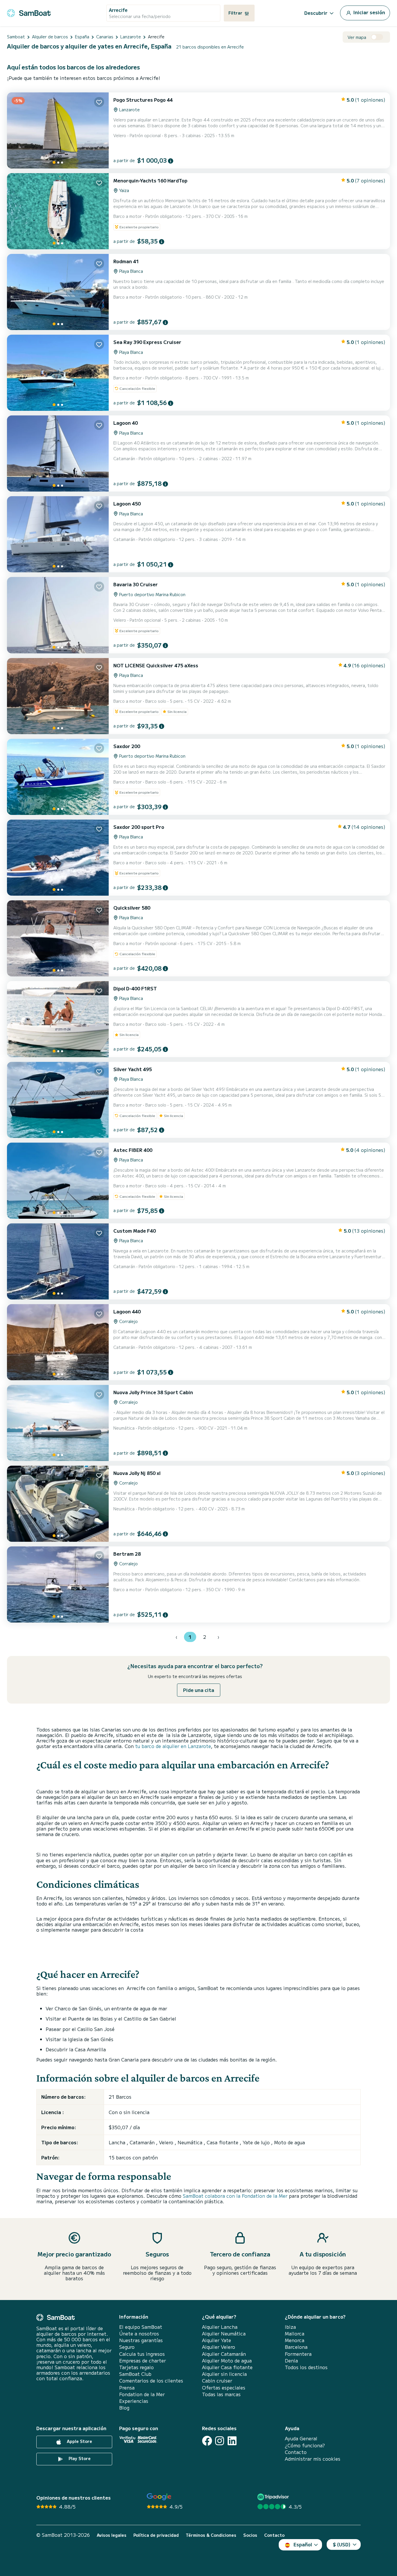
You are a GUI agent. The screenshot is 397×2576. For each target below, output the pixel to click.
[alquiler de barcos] (29, 12)
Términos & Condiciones (211, 2535)
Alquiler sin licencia (224, 2374)
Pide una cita (199, 1690)
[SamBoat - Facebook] (207, 2441)
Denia (291, 2361)
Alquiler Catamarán (224, 2354)
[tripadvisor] (274, 2497)
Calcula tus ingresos (142, 2354)
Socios (250, 2535)
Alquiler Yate (217, 2340)
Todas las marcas (221, 2394)
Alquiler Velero (219, 2347)
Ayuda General (301, 2438)
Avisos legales (112, 2535)
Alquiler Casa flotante (227, 2367)
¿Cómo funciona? (305, 2445)
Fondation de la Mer (142, 2394)
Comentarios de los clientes (151, 2381)
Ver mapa (357, 37)
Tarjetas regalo (136, 2367)
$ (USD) (342, 2544)
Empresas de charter (143, 2361)
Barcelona (296, 2347)
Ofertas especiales (224, 2388)
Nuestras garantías (141, 2340)
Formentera (298, 2354)
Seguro (127, 2347)
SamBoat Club (135, 2374)
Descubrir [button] (316, 13)
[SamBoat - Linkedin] (232, 2441)
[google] (159, 2497)
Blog (124, 2408)
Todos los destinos (306, 2367)
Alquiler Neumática (224, 2334)
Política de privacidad (156, 2535)
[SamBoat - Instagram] (220, 2441)
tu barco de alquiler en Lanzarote (173, 1746)
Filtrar (236, 13)
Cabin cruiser (217, 2381)
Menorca (295, 2340)
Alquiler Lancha (220, 2327)
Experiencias (134, 2401)
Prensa (127, 2388)
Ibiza (290, 2327)
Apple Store (79, 2441)
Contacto (296, 2452)
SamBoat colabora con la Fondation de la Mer (235, 2196)
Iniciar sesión (369, 12)
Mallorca (295, 2334)
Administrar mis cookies (313, 2459)
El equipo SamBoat (141, 2327)
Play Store (79, 2459)
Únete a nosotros (139, 2334)
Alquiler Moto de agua (227, 2361)
